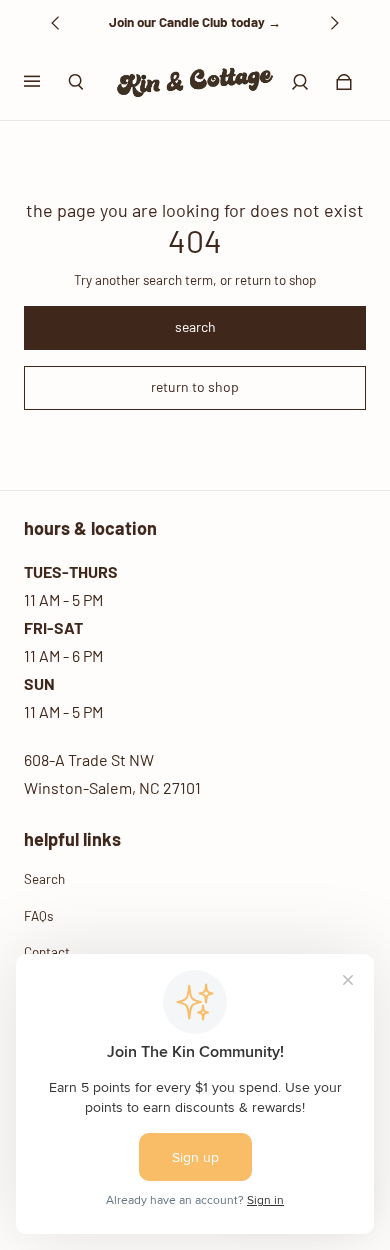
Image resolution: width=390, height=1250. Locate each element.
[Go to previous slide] (56, 23)
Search (44, 879)
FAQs (38, 916)
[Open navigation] (46, 82)
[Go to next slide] (334, 23)
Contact (47, 952)
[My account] (300, 82)
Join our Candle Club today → (195, 22)
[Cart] (344, 82)
